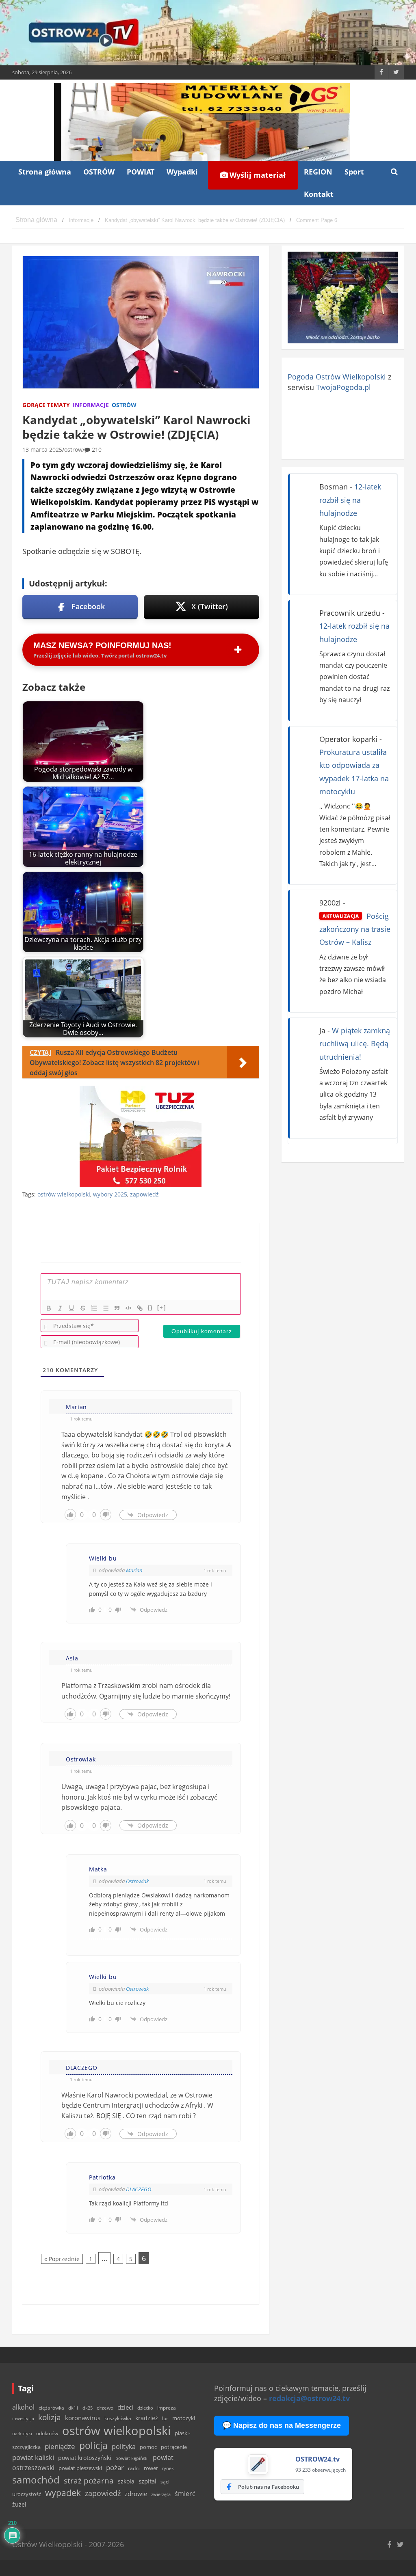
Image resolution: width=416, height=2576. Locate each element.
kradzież (147, 2418)
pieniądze (60, 2446)
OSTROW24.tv (317, 2459)
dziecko (145, 2408)
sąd (165, 2482)
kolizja (50, 2417)
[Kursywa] (60, 1308)
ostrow (73, 449)
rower (151, 2468)
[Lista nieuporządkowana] (106, 1308)
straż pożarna (89, 2480)
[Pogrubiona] (49, 1308)
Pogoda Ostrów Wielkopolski (337, 377)
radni (134, 2468)
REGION (318, 172)
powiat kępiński (132, 2458)
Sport (354, 172)
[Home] (36, 220)
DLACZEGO (139, 2189)
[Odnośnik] (140, 1308)
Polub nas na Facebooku (269, 2487)
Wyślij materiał (257, 175)
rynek (168, 2468)
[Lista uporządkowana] (94, 1308)
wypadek (63, 2493)
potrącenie (174, 2447)
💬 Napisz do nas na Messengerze (282, 2425)
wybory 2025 (110, 1194)
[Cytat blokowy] (117, 1308)
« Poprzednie (62, 2259)
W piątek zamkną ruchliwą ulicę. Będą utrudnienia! (355, 1044)
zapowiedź (144, 1194)
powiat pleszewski (80, 2468)
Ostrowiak (137, 1881)
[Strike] (83, 1308)
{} (150, 1307)
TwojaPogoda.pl (343, 387)
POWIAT (141, 172)
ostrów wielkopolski (64, 1194)
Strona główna (45, 172)
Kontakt (319, 194)
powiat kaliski (33, 2457)
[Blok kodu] (128, 1308)
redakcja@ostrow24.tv (309, 2398)
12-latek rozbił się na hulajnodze (350, 500)
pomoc (148, 2447)
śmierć (185, 2494)
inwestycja (23, 2419)
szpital (147, 2481)
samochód (36, 2480)
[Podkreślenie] (71, 1308)
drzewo (105, 2408)
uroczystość (27, 2494)
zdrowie (136, 2494)
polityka (124, 2447)
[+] (162, 1307)
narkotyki (22, 2433)
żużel (19, 2504)
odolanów (47, 2433)
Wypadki (182, 172)
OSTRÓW (99, 172)
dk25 (88, 2408)
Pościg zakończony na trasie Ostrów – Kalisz (355, 929)
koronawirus (83, 2418)
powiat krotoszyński (85, 2458)
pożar (115, 2467)
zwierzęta (161, 2494)
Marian (134, 1570)
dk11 (73, 2408)
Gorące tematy (46, 405)
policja (93, 2446)
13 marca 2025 (42, 449)
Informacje (91, 405)
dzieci (125, 2407)
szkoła (126, 2481)
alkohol (23, 2407)
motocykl (184, 2418)
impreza (167, 2408)
